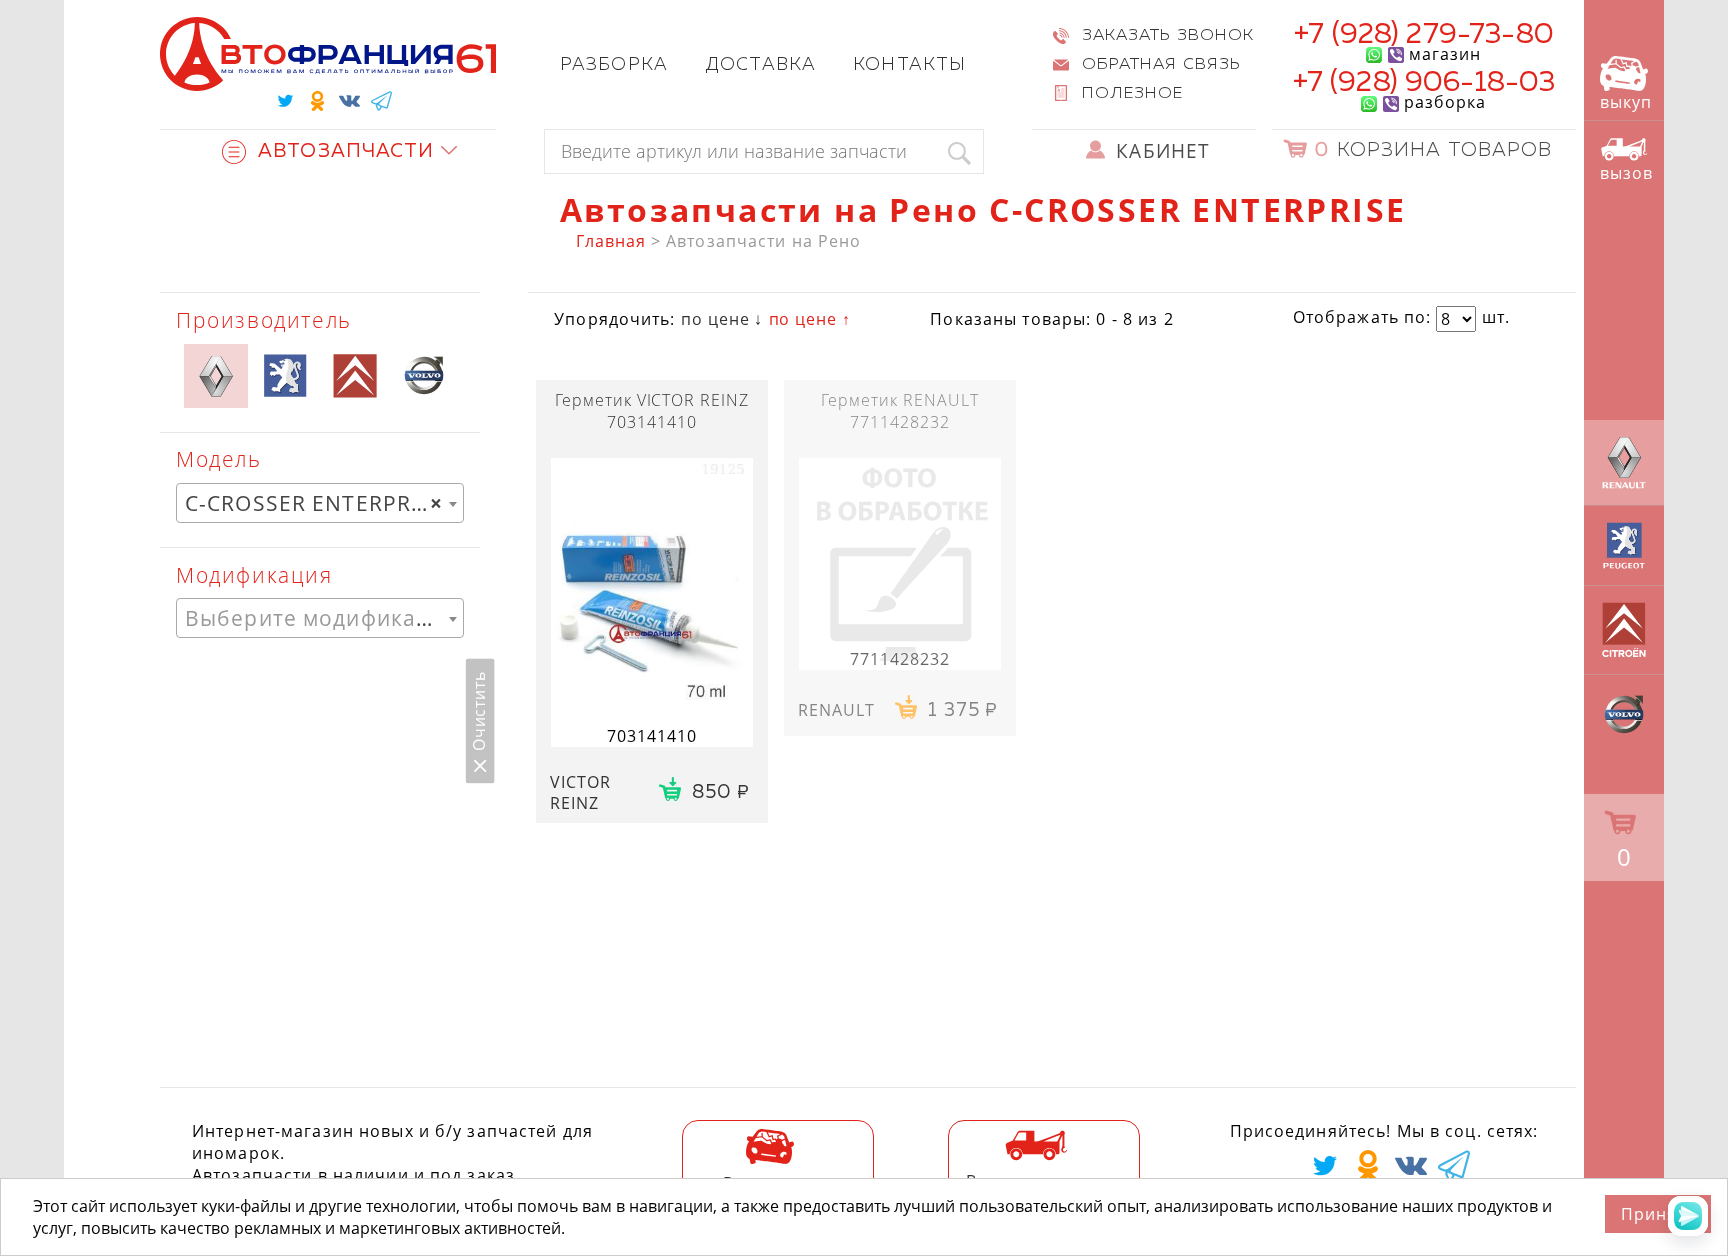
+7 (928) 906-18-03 (1424, 83)
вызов (1626, 173)
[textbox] (320, 618)
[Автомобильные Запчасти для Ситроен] (355, 376)
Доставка (760, 65)
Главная (611, 241)
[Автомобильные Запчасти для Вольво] (424, 376)
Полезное (1133, 94)
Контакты (909, 65)
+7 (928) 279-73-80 (1424, 35)
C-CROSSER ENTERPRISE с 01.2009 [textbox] (324, 503)
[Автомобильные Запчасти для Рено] (216, 376)
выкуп (1626, 102)
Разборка (614, 65)
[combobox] (320, 503)
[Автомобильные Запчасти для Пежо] (285, 376)
